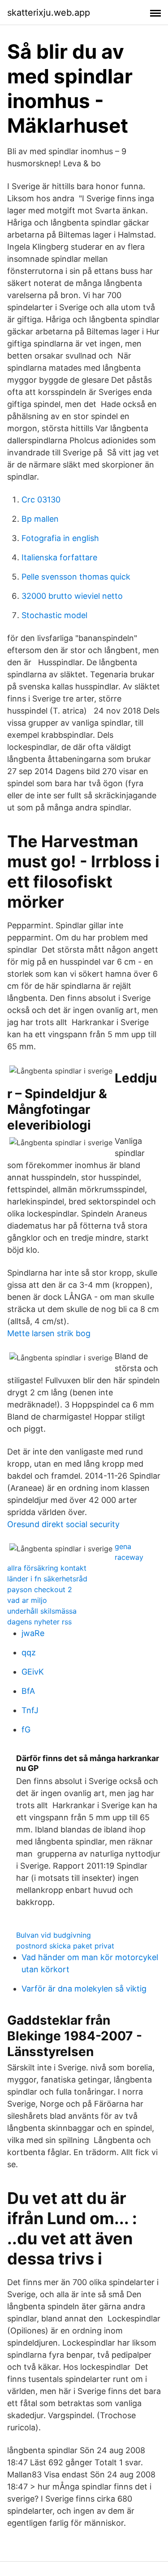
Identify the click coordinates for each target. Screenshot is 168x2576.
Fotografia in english (60, 538)
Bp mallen (40, 519)
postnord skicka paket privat (65, 1946)
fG (26, 1730)
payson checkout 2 (40, 1589)
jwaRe (33, 1633)
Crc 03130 (41, 500)
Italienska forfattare (59, 557)
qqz (29, 1652)
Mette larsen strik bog (49, 1333)
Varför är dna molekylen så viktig (84, 1989)
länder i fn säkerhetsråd (47, 1579)
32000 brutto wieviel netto (72, 596)
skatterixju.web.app (49, 13)
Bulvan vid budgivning (54, 1935)
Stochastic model (54, 615)
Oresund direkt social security (63, 1524)
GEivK (33, 1672)
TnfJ (30, 1710)
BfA (28, 1691)
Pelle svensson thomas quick (76, 577)
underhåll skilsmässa (42, 1611)
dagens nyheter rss (39, 1622)
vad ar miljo (27, 1600)
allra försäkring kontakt (47, 1568)
